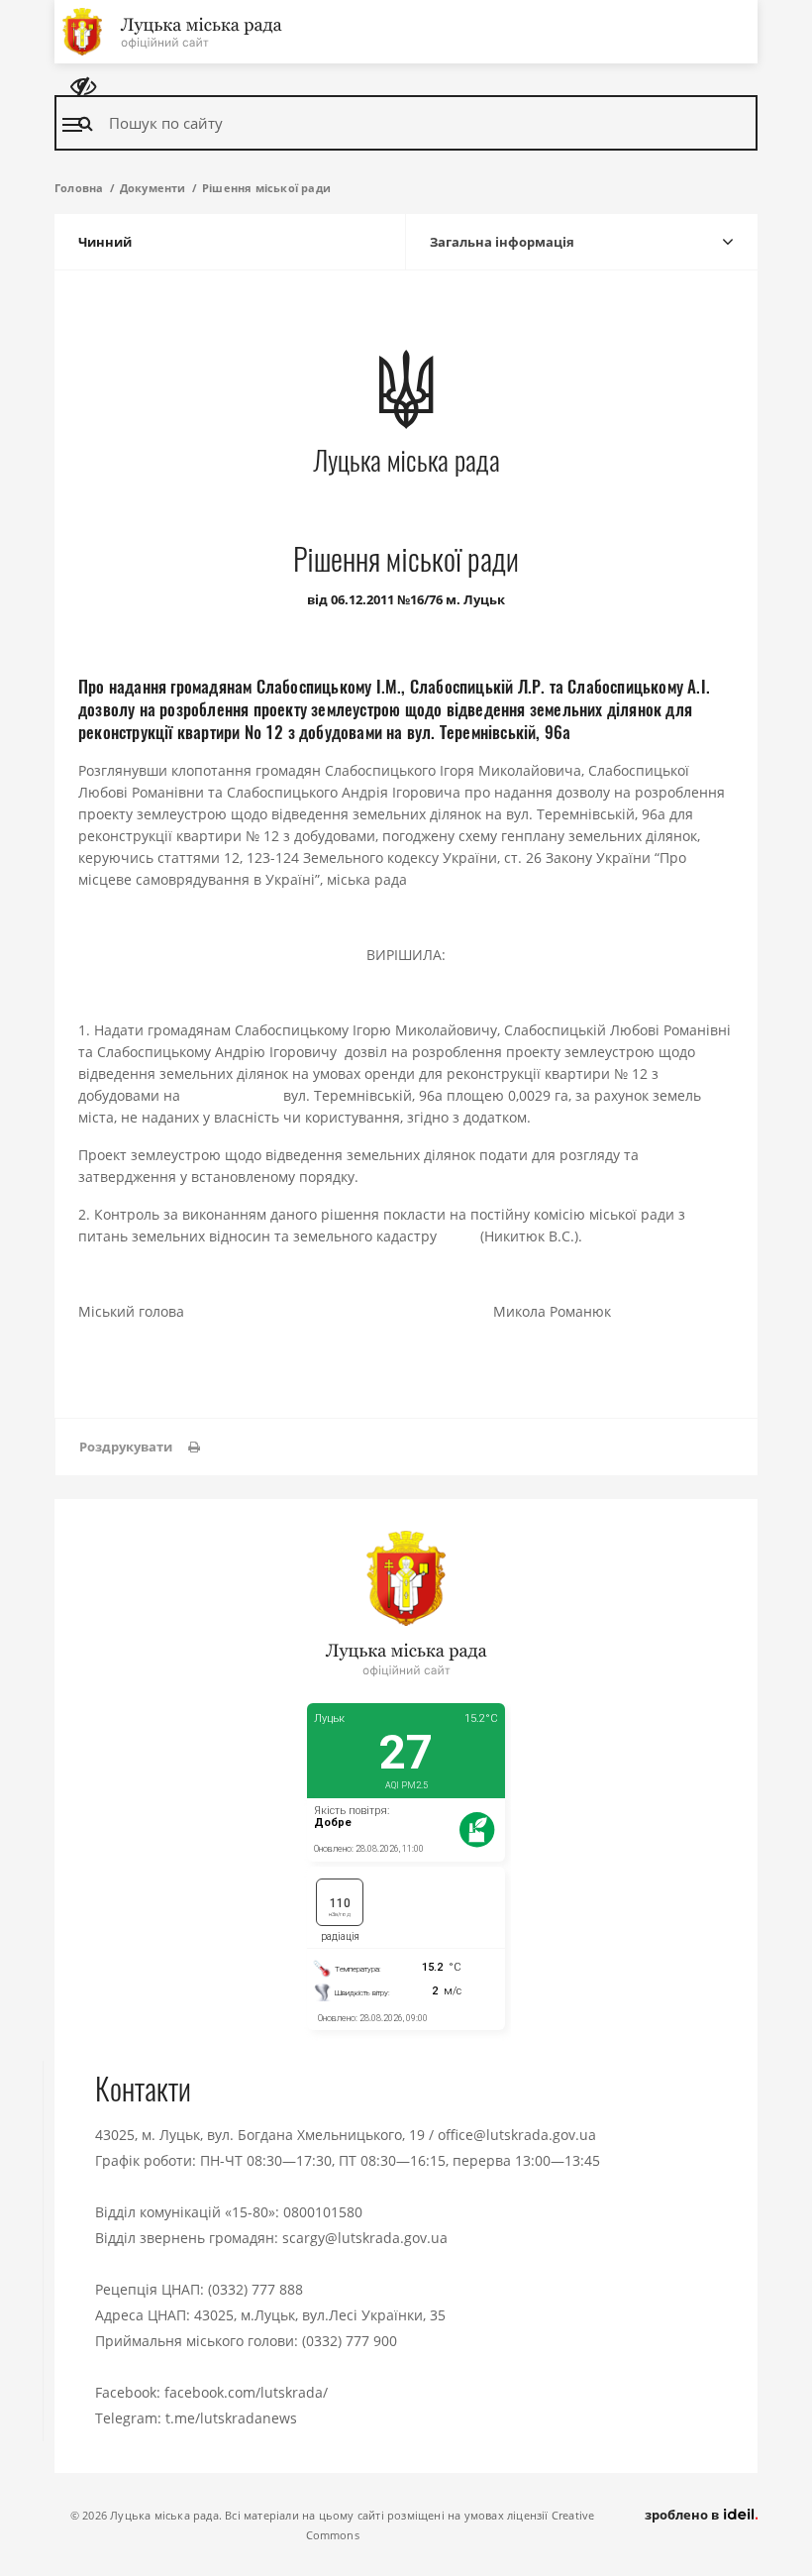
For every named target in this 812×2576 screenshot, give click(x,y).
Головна (79, 188)
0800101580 (323, 2212)
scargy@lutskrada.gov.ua (365, 2238)
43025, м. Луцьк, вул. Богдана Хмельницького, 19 (260, 2135)
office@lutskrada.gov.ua (517, 2135)
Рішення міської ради (266, 188)
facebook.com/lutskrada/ (246, 2392)
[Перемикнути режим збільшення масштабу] (83, 87)
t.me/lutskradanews (231, 2418)
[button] (140, 1447)
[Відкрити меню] (72, 125)
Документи (153, 188)
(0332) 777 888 (255, 2289)
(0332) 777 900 (350, 2341)
